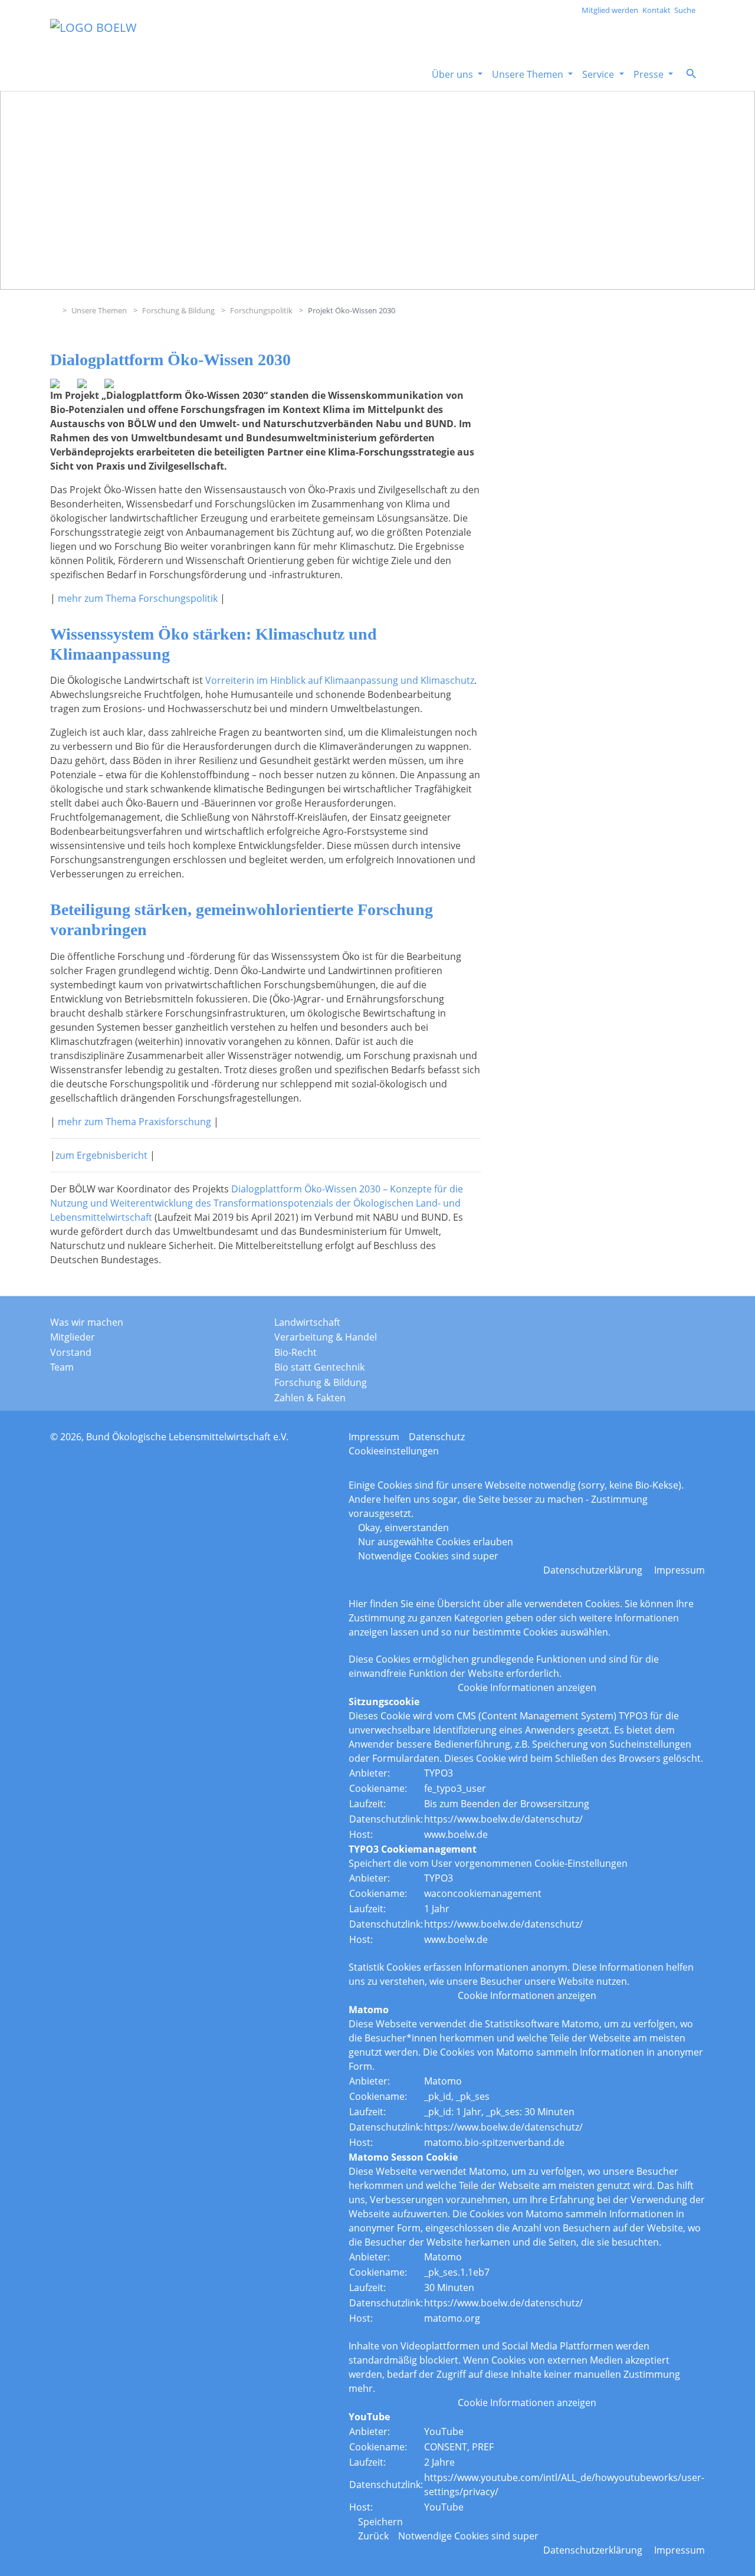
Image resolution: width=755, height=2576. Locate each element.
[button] (691, 73)
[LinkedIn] (655, 1326)
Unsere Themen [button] (529, 74)
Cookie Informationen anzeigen (527, 1687)
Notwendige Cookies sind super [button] (428, 1556)
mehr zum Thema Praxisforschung (134, 1122)
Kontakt (656, 10)
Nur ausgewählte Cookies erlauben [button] (436, 1542)
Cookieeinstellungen (394, 1451)
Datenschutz (437, 1437)
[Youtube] (684, 1326)
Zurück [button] (373, 2536)
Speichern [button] (380, 2522)
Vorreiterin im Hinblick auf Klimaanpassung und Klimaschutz (340, 680)
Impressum (374, 1437)
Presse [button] (650, 74)
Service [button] (599, 74)
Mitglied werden (610, 10)
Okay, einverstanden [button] (403, 1528)
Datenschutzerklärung (593, 1570)
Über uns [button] (454, 74)
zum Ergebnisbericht (101, 1155)
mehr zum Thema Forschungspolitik (138, 598)
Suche (685, 10)
